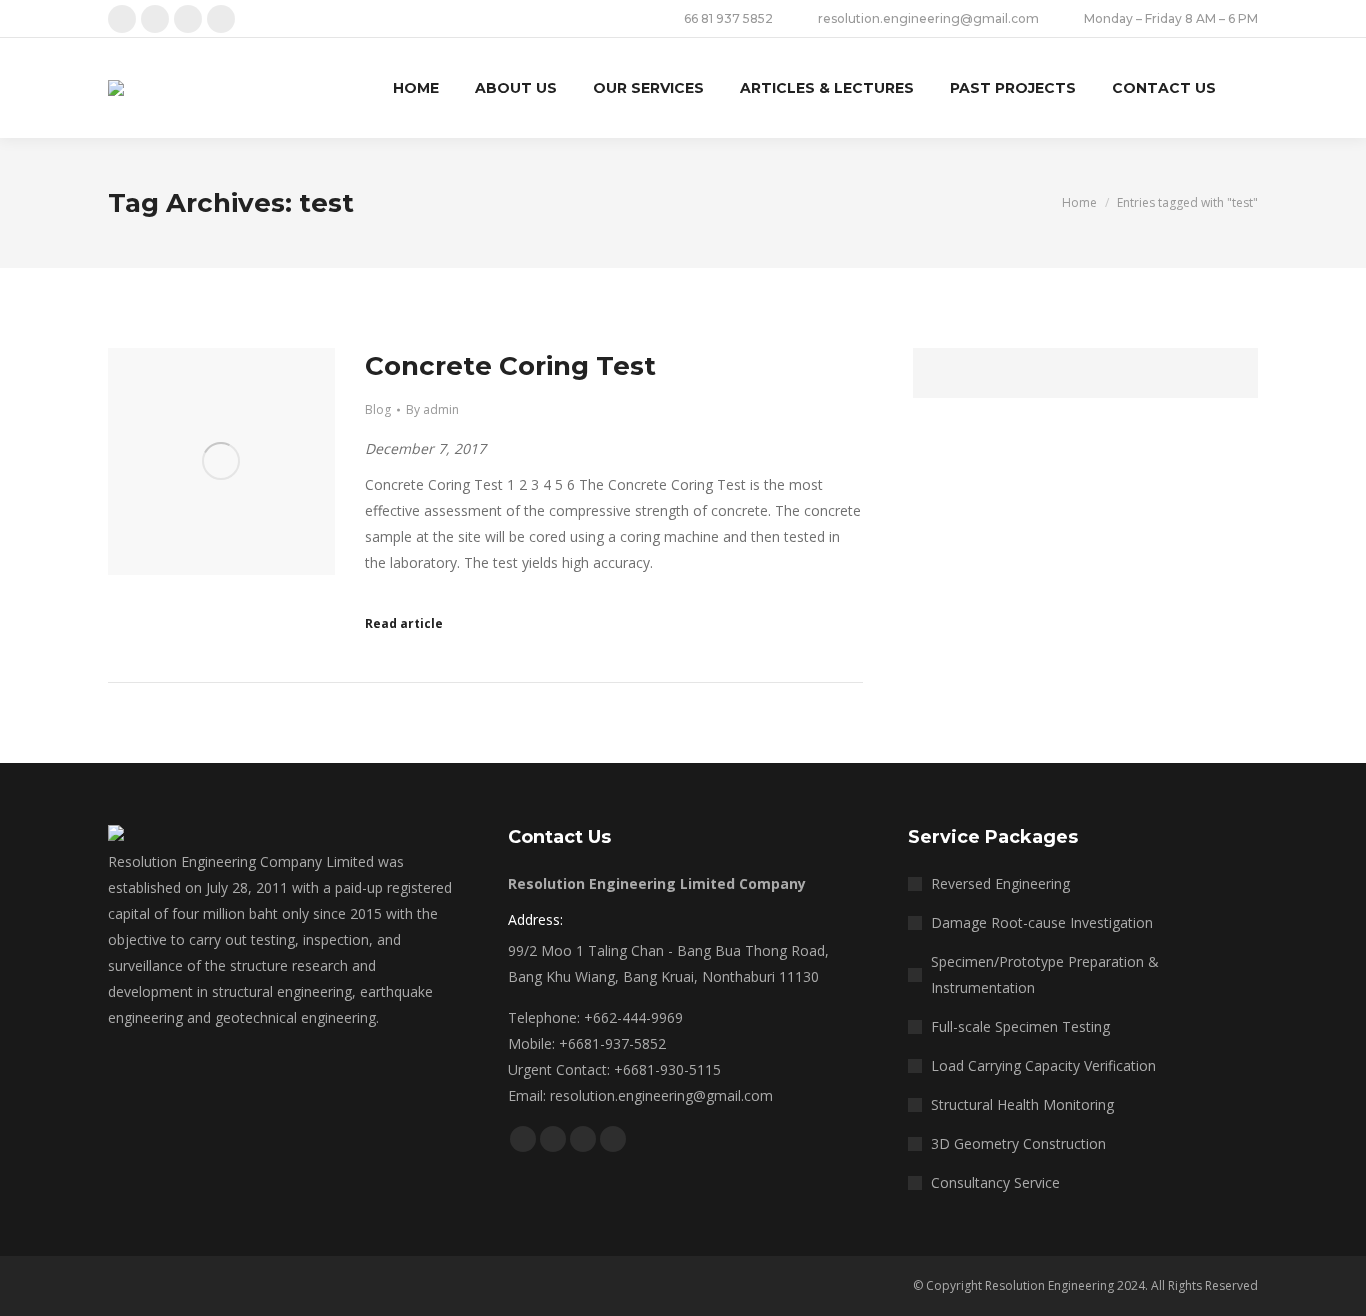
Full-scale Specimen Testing (1020, 1026)
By (432, 409)
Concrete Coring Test (510, 366)
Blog (378, 409)
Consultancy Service (995, 1182)
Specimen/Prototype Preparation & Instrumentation (1045, 974)
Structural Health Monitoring (1022, 1104)
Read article (404, 624)
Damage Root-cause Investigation (1042, 922)
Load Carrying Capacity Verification (1043, 1065)
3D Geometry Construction (1018, 1143)
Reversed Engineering (1000, 883)
